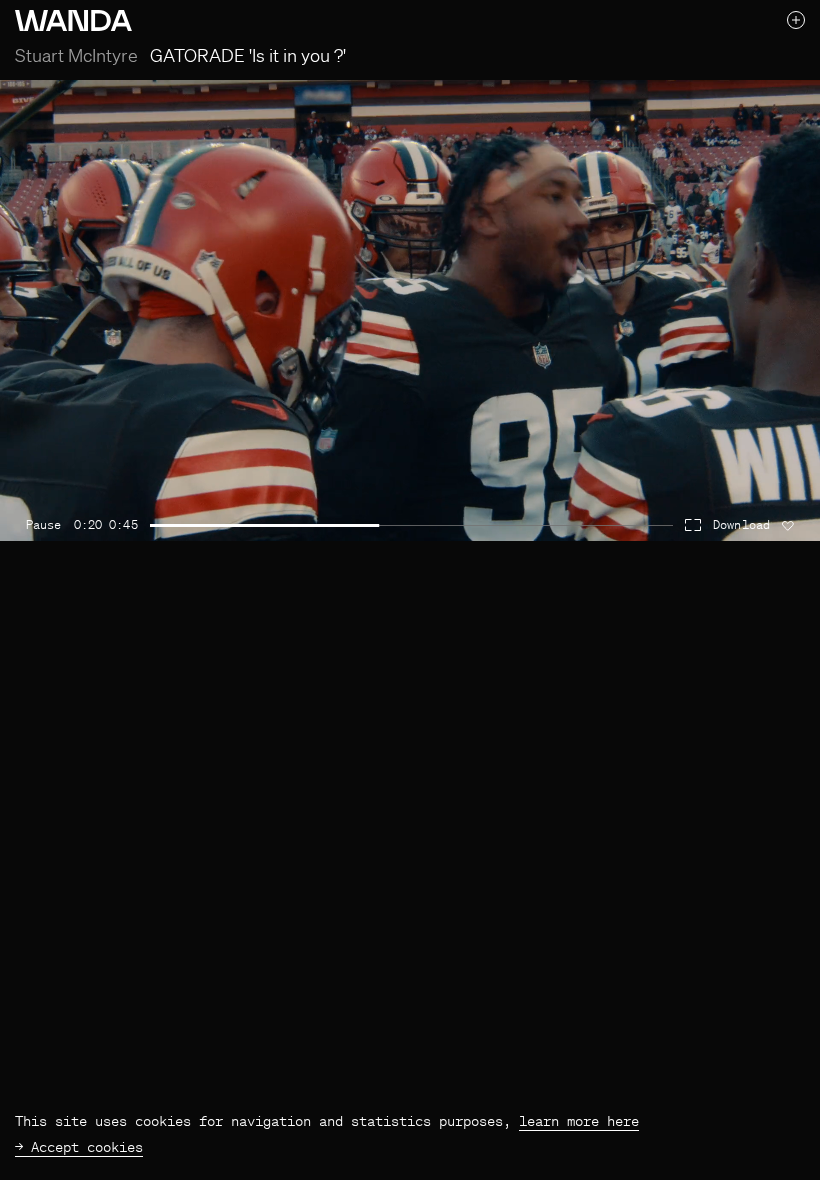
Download (741, 525)
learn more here (579, 1121)
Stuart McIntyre (76, 55)
